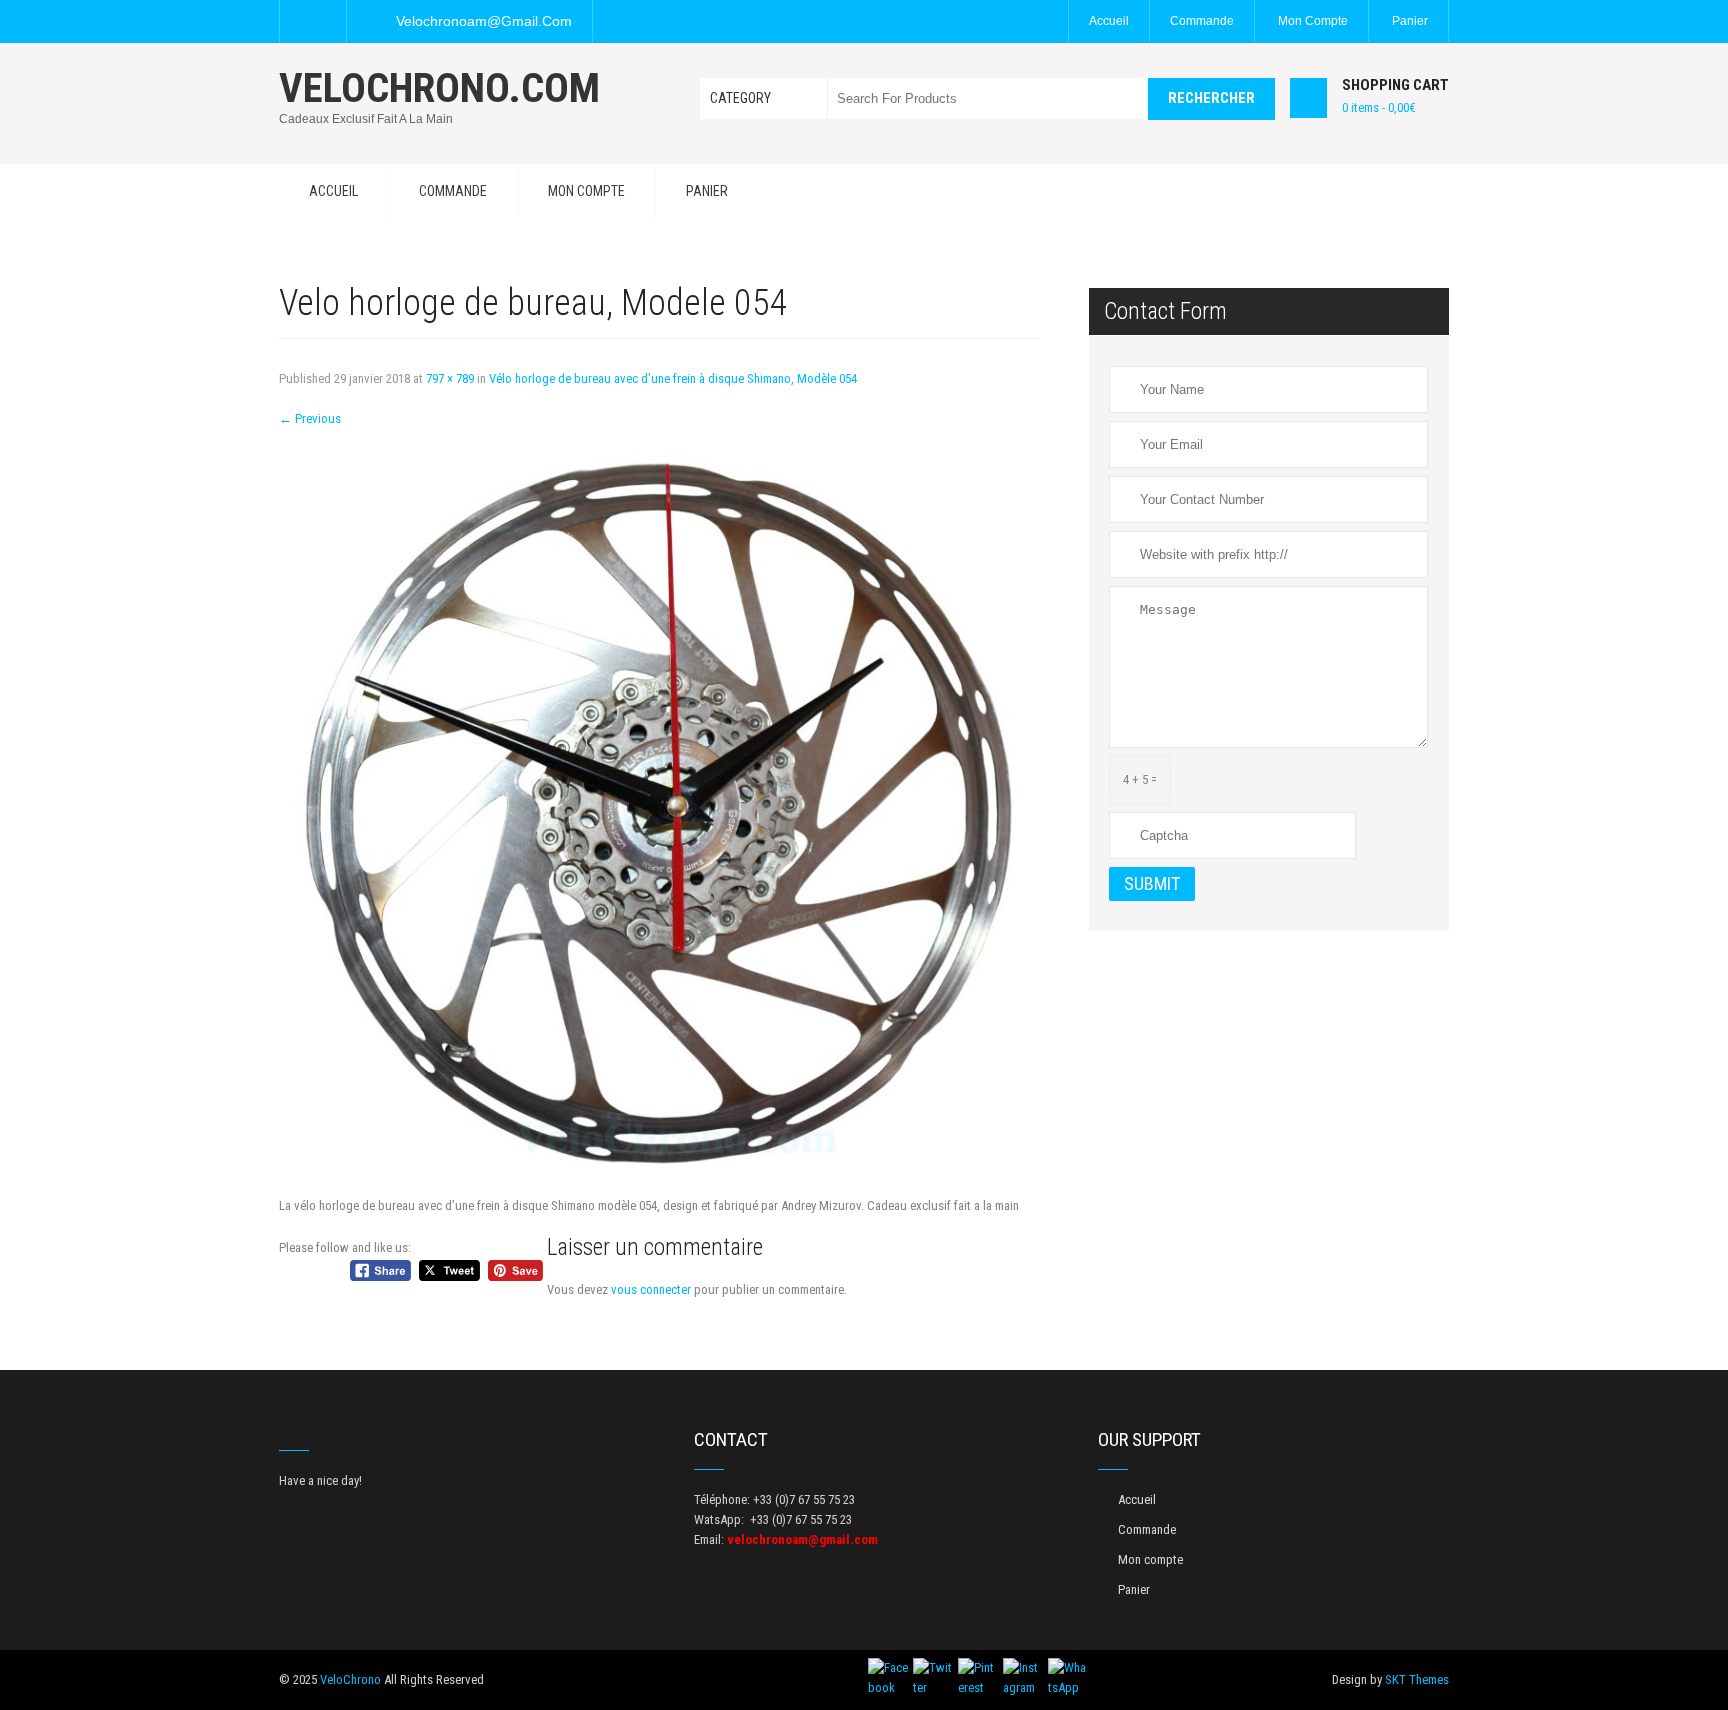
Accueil (1109, 21)
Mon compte (1313, 21)
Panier (1410, 21)
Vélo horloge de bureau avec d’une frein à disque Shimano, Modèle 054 (673, 378)
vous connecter (651, 1289)
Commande (1202, 21)
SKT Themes (1417, 1679)
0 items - (1379, 107)
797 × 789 (450, 378)
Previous (310, 418)
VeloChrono (350, 1679)
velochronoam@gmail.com (484, 21)
